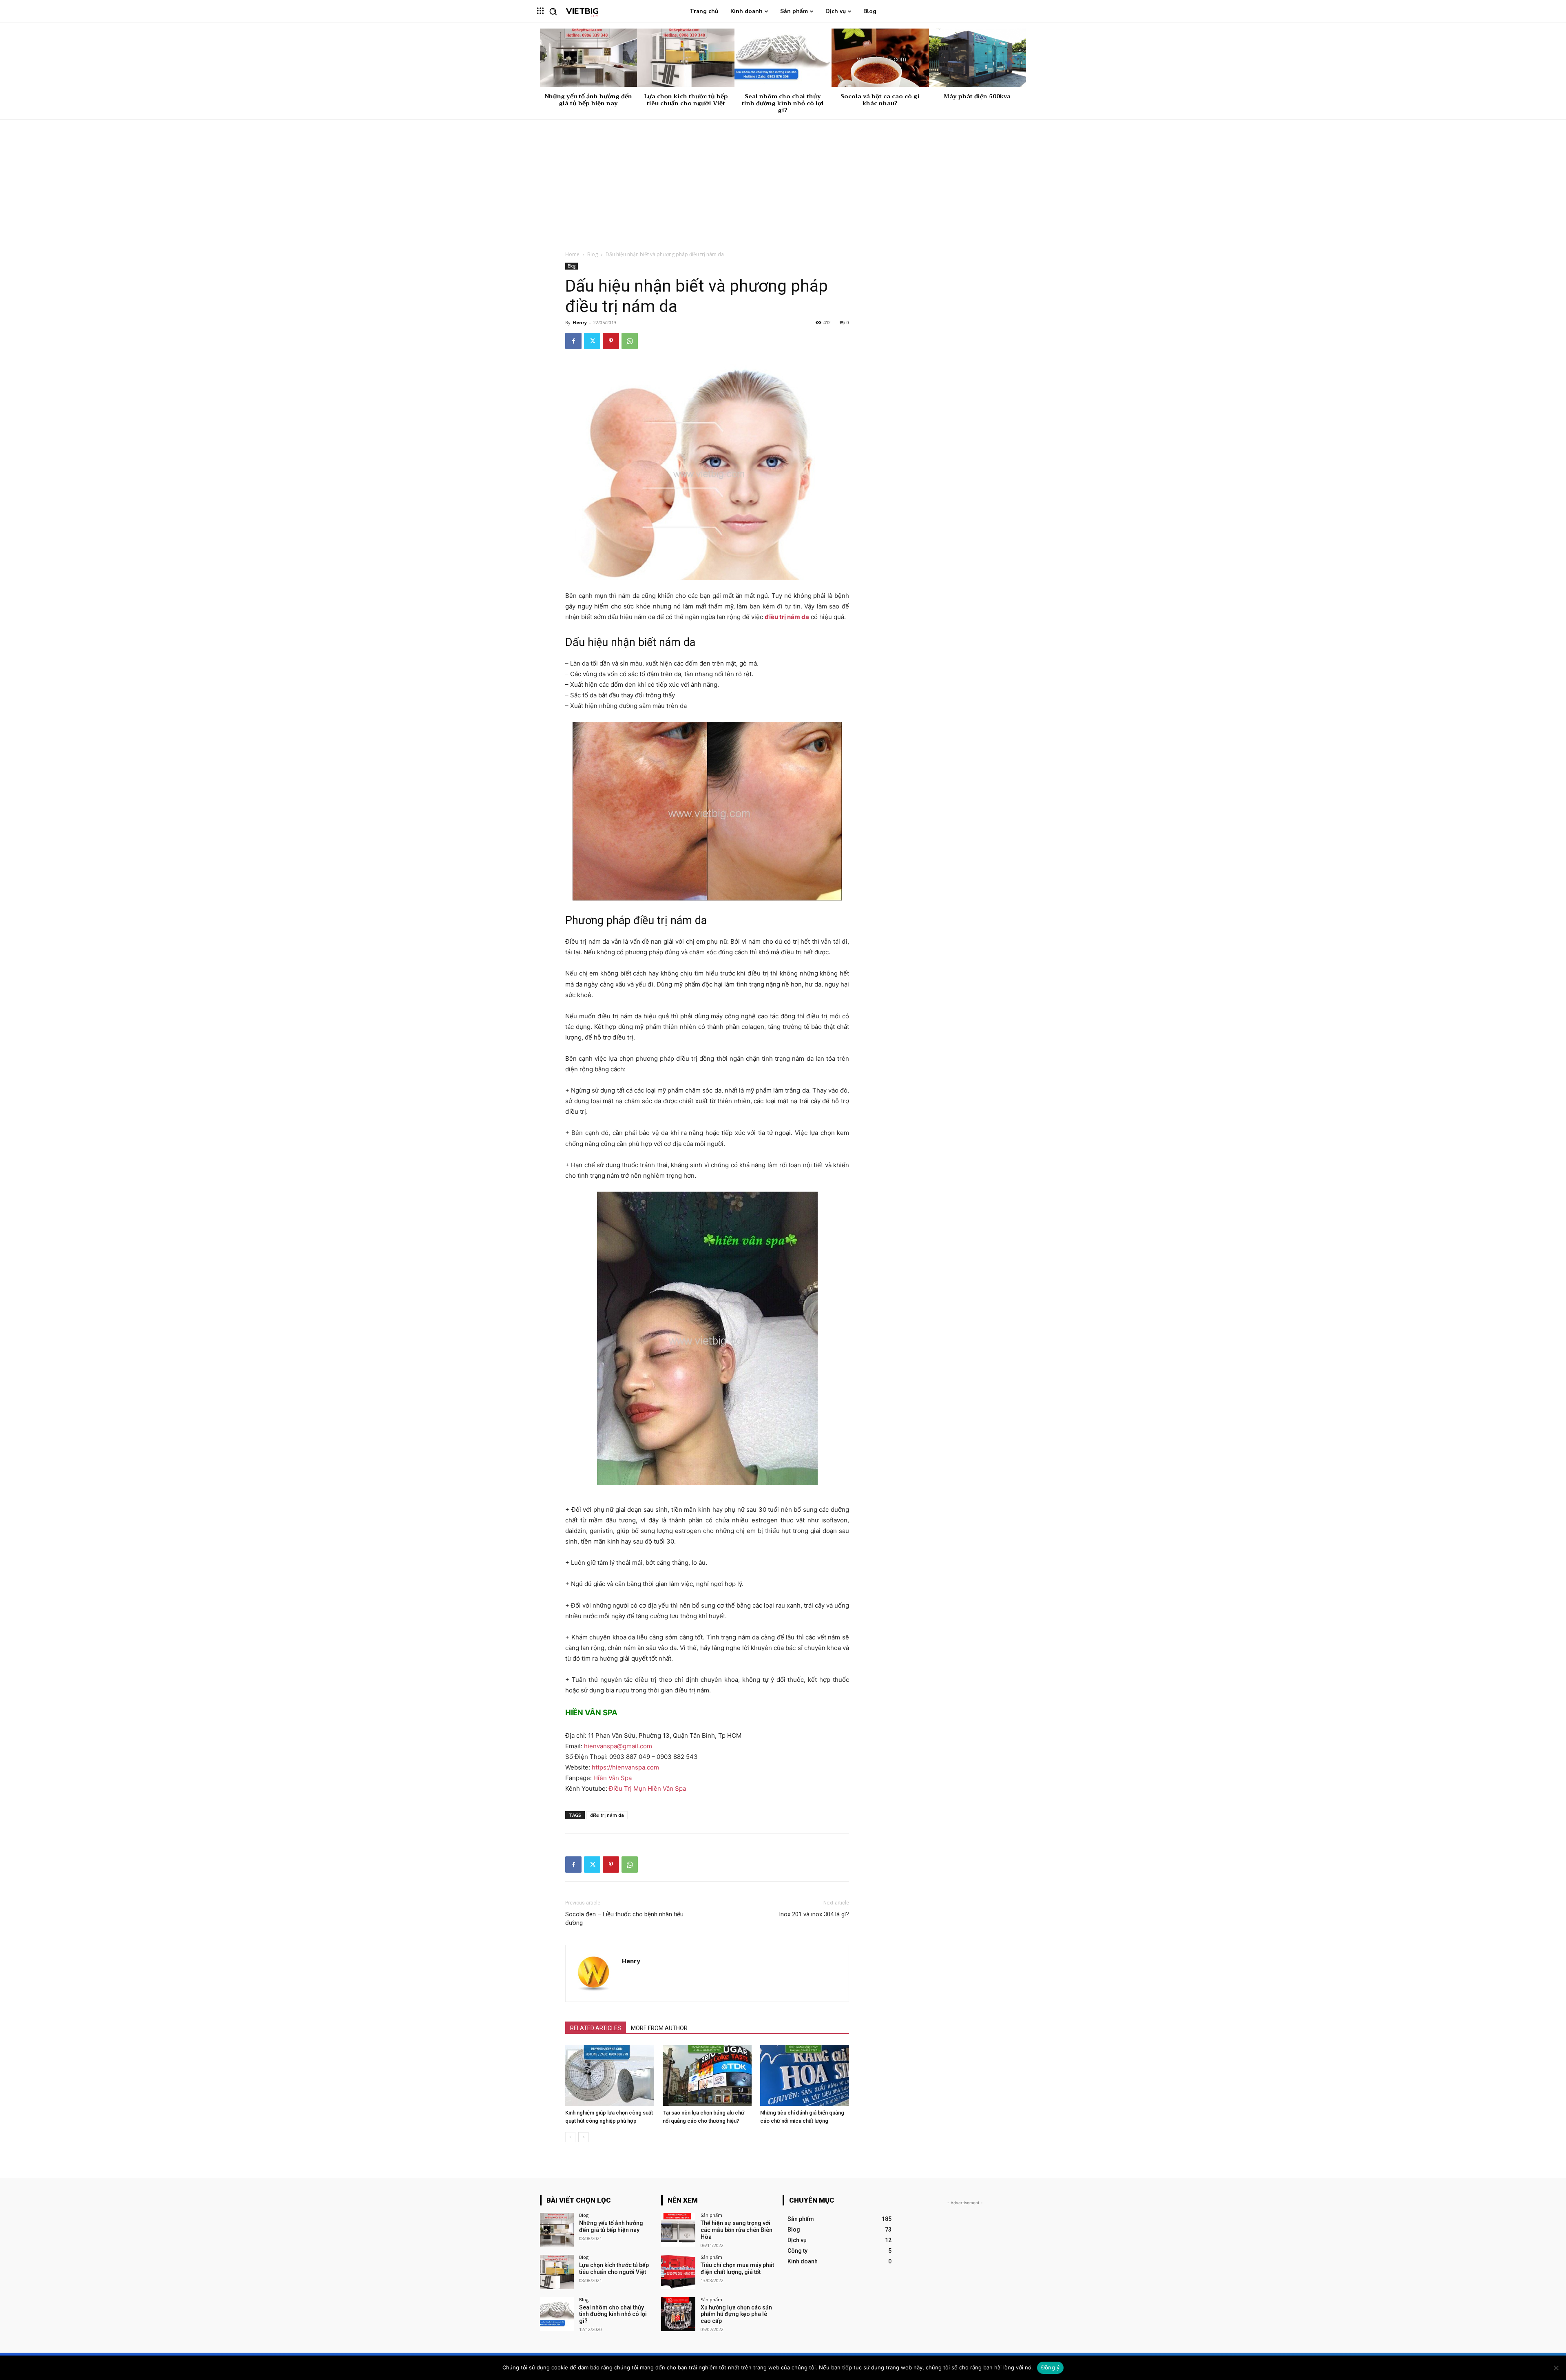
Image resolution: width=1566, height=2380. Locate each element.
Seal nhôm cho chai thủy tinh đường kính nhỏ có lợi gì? (783, 103)
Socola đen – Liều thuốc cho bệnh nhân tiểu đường (624, 1919)
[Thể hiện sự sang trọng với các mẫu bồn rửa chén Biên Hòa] (678, 2230)
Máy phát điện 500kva (977, 96)
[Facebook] (573, 341)
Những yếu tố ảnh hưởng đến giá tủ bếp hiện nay (588, 100)
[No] (1556, 2368)
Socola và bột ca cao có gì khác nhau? (880, 100)
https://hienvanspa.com (625, 1767)
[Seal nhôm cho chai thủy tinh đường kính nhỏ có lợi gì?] (783, 58)
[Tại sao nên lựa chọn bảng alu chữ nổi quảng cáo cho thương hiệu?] (707, 2075)
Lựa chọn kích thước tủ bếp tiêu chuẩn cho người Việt (686, 100)
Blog (593, 254)
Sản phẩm (711, 2215)
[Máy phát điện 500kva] (978, 58)
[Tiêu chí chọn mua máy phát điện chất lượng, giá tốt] (678, 2272)
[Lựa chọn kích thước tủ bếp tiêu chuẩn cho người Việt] (686, 58)
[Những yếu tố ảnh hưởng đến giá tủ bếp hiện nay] (588, 58)
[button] (553, 11)
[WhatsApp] (630, 341)
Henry (580, 322)
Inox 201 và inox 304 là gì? (814, 1914)
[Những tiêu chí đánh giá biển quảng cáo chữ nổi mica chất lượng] (805, 2075)
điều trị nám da (607, 1815)
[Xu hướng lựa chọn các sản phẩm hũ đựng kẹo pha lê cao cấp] (678, 2314)
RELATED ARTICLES (596, 2028)
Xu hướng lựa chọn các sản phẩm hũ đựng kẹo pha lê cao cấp (736, 2314)
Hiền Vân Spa (613, 1778)
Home (572, 254)
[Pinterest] (611, 341)
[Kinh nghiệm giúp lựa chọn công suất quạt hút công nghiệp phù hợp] (610, 2075)
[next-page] (583, 2137)
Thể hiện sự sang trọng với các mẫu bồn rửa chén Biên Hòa (737, 2230)
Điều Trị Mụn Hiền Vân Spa (647, 1788)
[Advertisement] (783, 181)
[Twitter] (592, 341)
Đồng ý (1051, 2367)
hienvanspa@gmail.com (618, 1746)
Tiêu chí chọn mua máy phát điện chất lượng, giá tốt (737, 2268)
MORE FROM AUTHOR (659, 2028)
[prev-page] (570, 2137)
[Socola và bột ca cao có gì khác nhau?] (880, 58)
